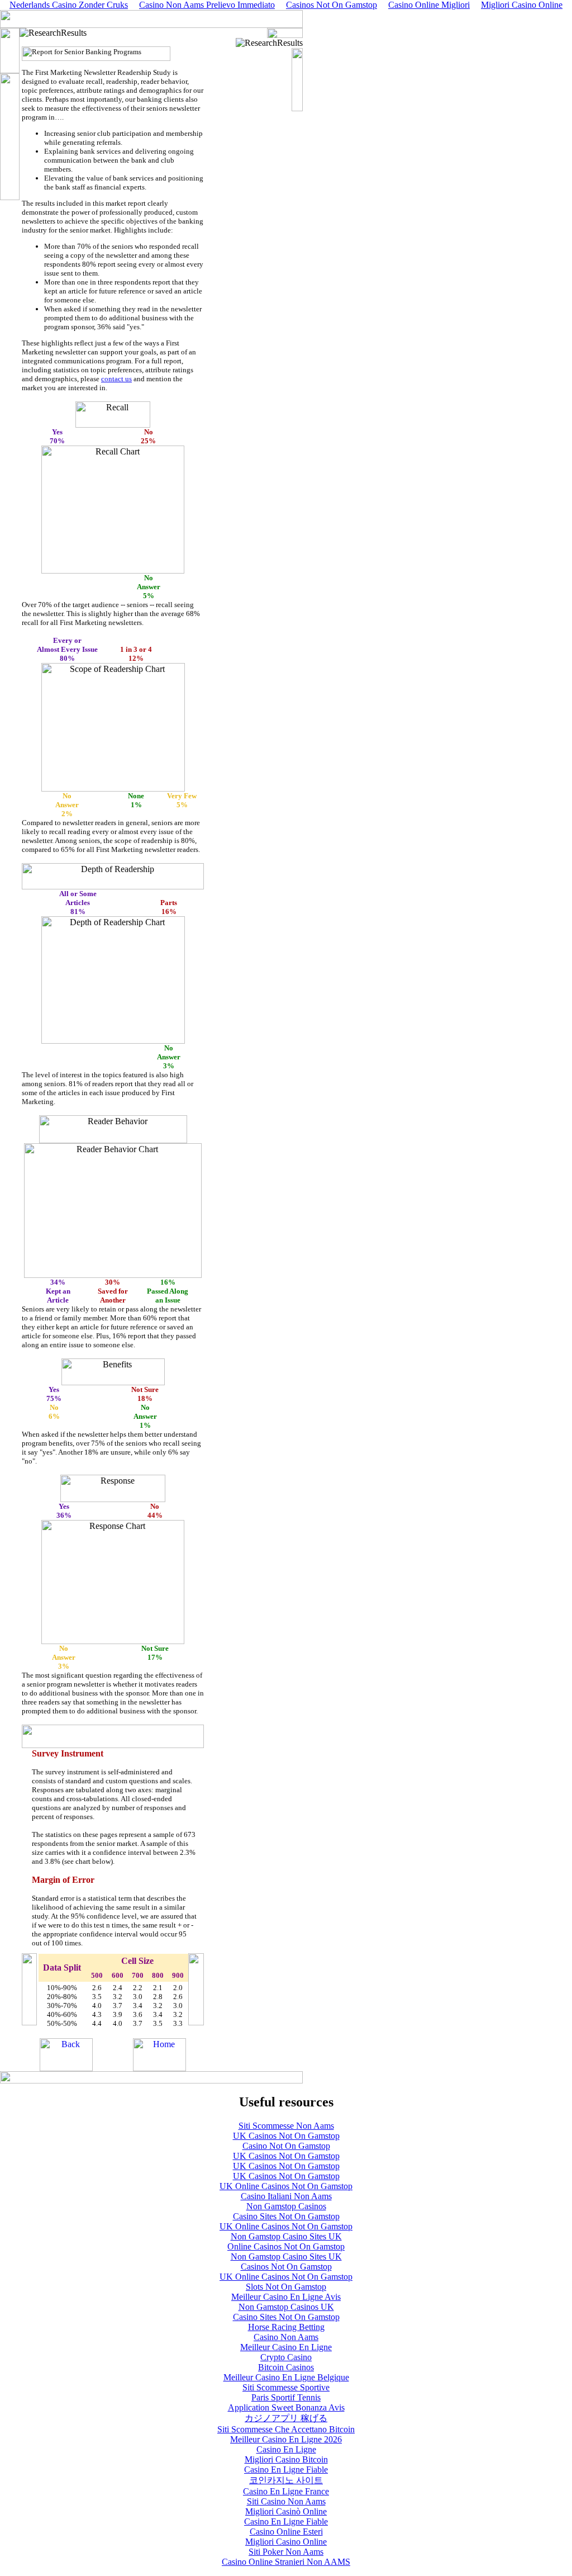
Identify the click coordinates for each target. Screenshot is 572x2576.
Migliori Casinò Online (286, 2511)
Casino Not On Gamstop (286, 2146)
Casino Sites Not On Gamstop (286, 2216)
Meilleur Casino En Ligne (286, 2347)
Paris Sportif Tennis (286, 2397)
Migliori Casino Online (286, 2542)
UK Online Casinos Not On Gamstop (286, 2186)
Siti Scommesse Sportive (286, 2387)
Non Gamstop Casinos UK (286, 2307)
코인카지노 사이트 (286, 2480)
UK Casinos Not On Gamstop (286, 2136)
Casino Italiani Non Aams (286, 2196)
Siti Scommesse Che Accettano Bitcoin (286, 2429)
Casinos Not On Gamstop (286, 2267)
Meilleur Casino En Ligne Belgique (286, 2377)
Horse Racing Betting (286, 2327)
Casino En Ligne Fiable (286, 2470)
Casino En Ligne (286, 2449)
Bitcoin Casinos (286, 2367)
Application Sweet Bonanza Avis (286, 2407)
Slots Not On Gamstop (286, 2287)
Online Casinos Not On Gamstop (286, 2246)
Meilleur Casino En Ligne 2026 (286, 2439)
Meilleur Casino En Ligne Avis (286, 2297)
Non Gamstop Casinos (286, 2206)
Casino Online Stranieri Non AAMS (286, 2562)
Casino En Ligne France (286, 2491)
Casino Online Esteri (286, 2532)
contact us (116, 379)
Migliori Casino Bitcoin (286, 2459)
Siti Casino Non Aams (286, 2501)
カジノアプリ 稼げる (286, 2418)
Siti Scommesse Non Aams (286, 2126)
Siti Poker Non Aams (286, 2552)
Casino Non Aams (286, 2337)
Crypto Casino (286, 2357)
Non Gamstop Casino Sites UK (286, 2236)
